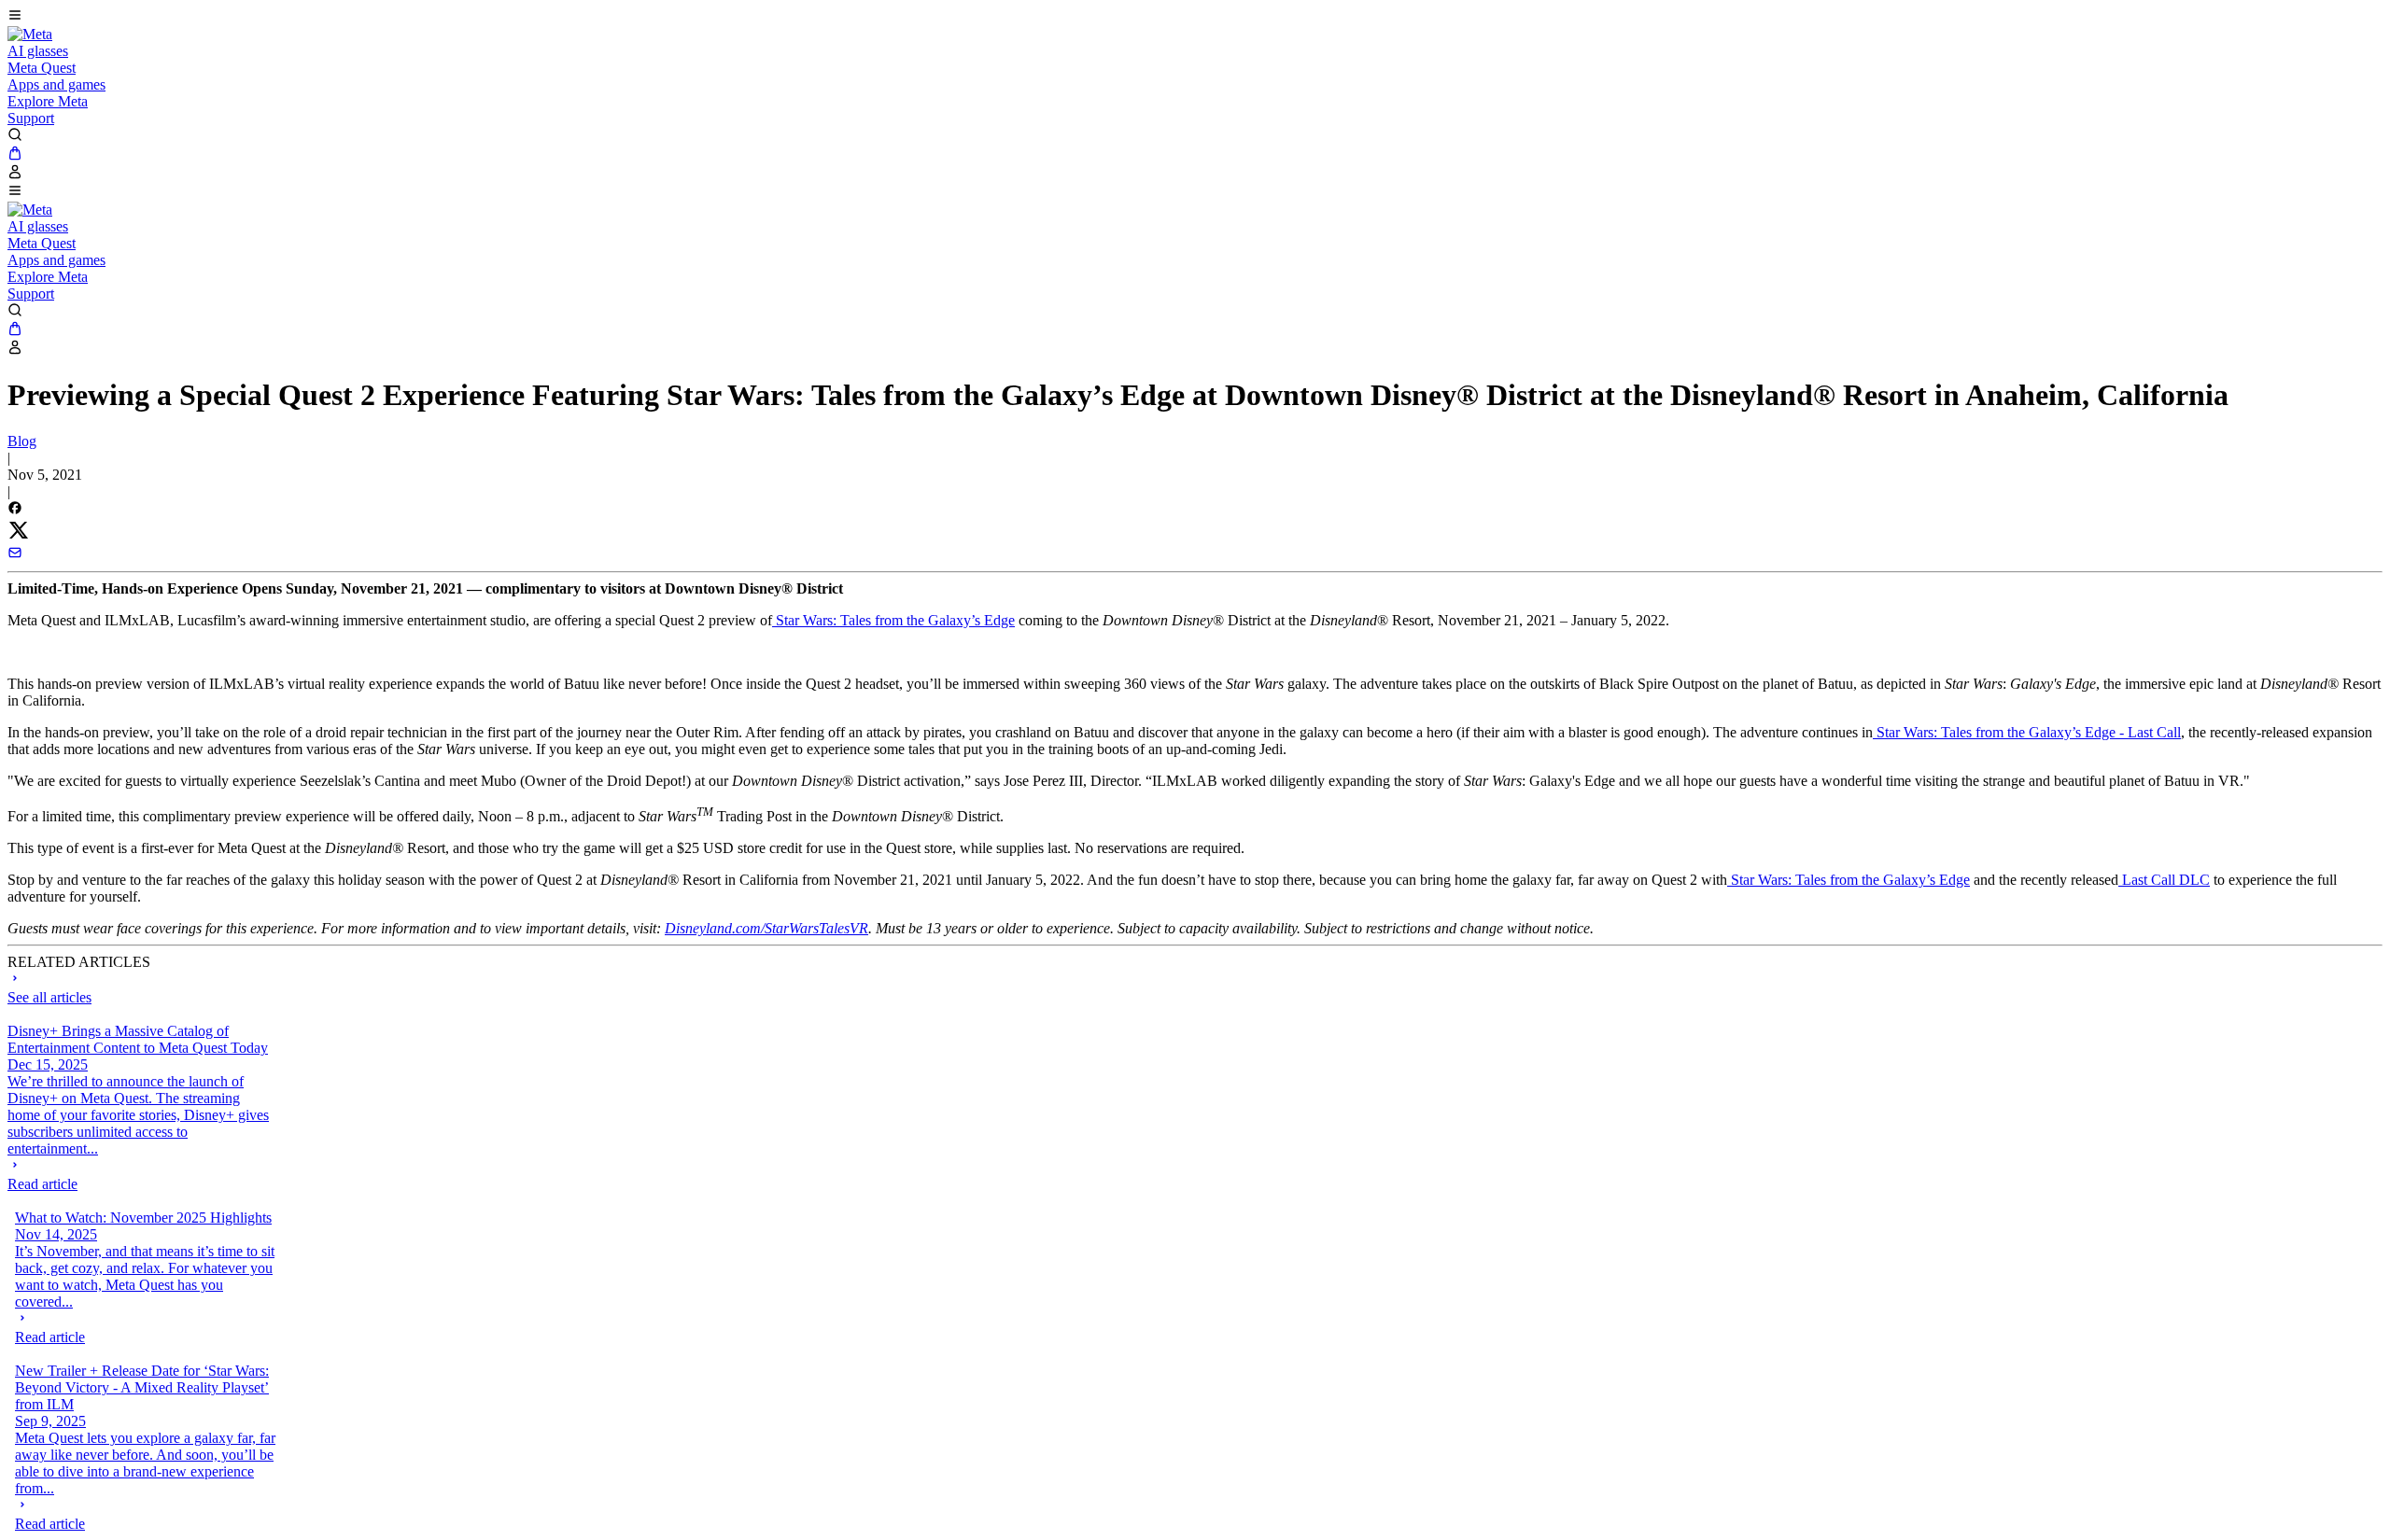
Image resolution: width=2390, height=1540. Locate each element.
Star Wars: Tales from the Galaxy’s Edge (893, 620)
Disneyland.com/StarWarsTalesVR (766, 928)
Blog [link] (22, 441)
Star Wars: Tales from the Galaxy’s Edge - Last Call (2027, 732)
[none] (141, 1175)
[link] (30, 34)
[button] (1195, 17)
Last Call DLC (2164, 880)
